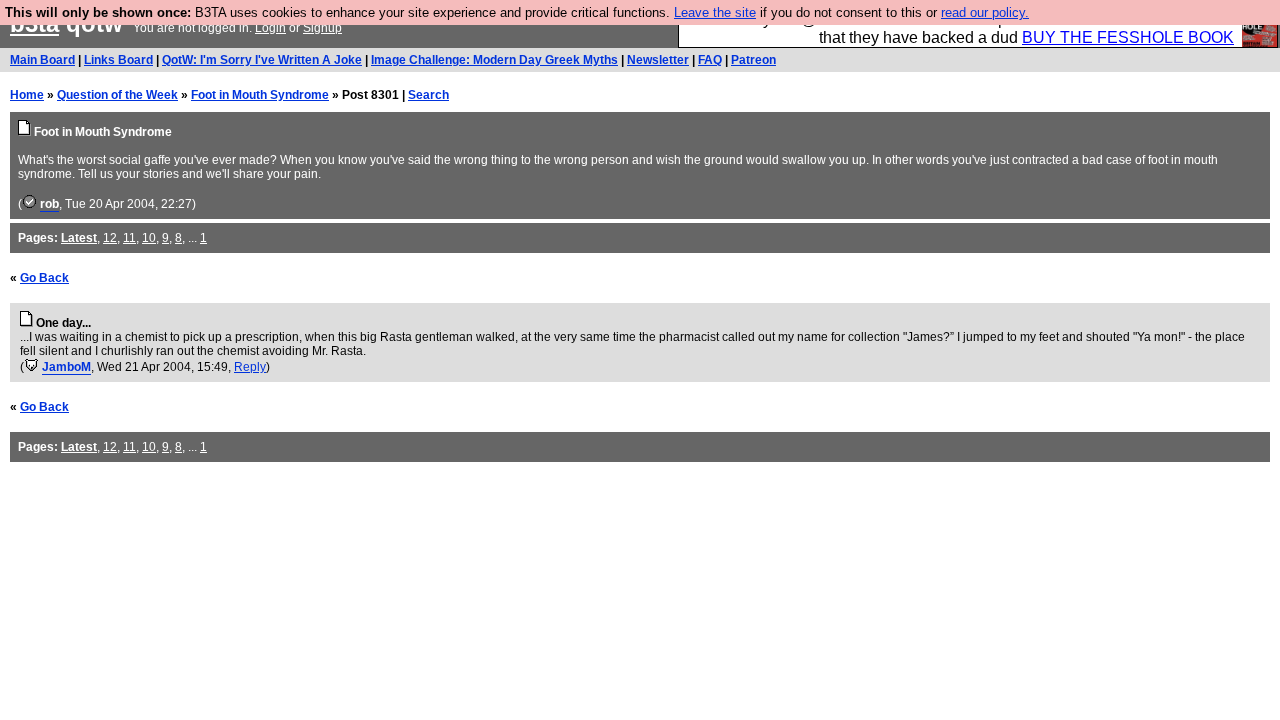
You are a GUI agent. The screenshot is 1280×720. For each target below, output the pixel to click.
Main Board (42, 60)
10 (149, 238)
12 (110, 238)
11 (129, 238)
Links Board (118, 60)
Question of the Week (117, 95)
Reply (250, 367)
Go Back (44, 278)
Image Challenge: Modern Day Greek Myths (494, 60)
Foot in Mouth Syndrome (260, 95)
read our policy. (985, 12)
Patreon (753, 60)
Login (270, 28)
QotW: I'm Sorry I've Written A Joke (262, 60)
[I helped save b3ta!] (29, 204)
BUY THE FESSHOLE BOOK (1128, 37)
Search (428, 95)
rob (49, 204)
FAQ (710, 60)
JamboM (66, 367)
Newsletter (658, 60)
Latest (79, 238)
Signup (322, 28)
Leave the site (715, 12)
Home (27, 95)
